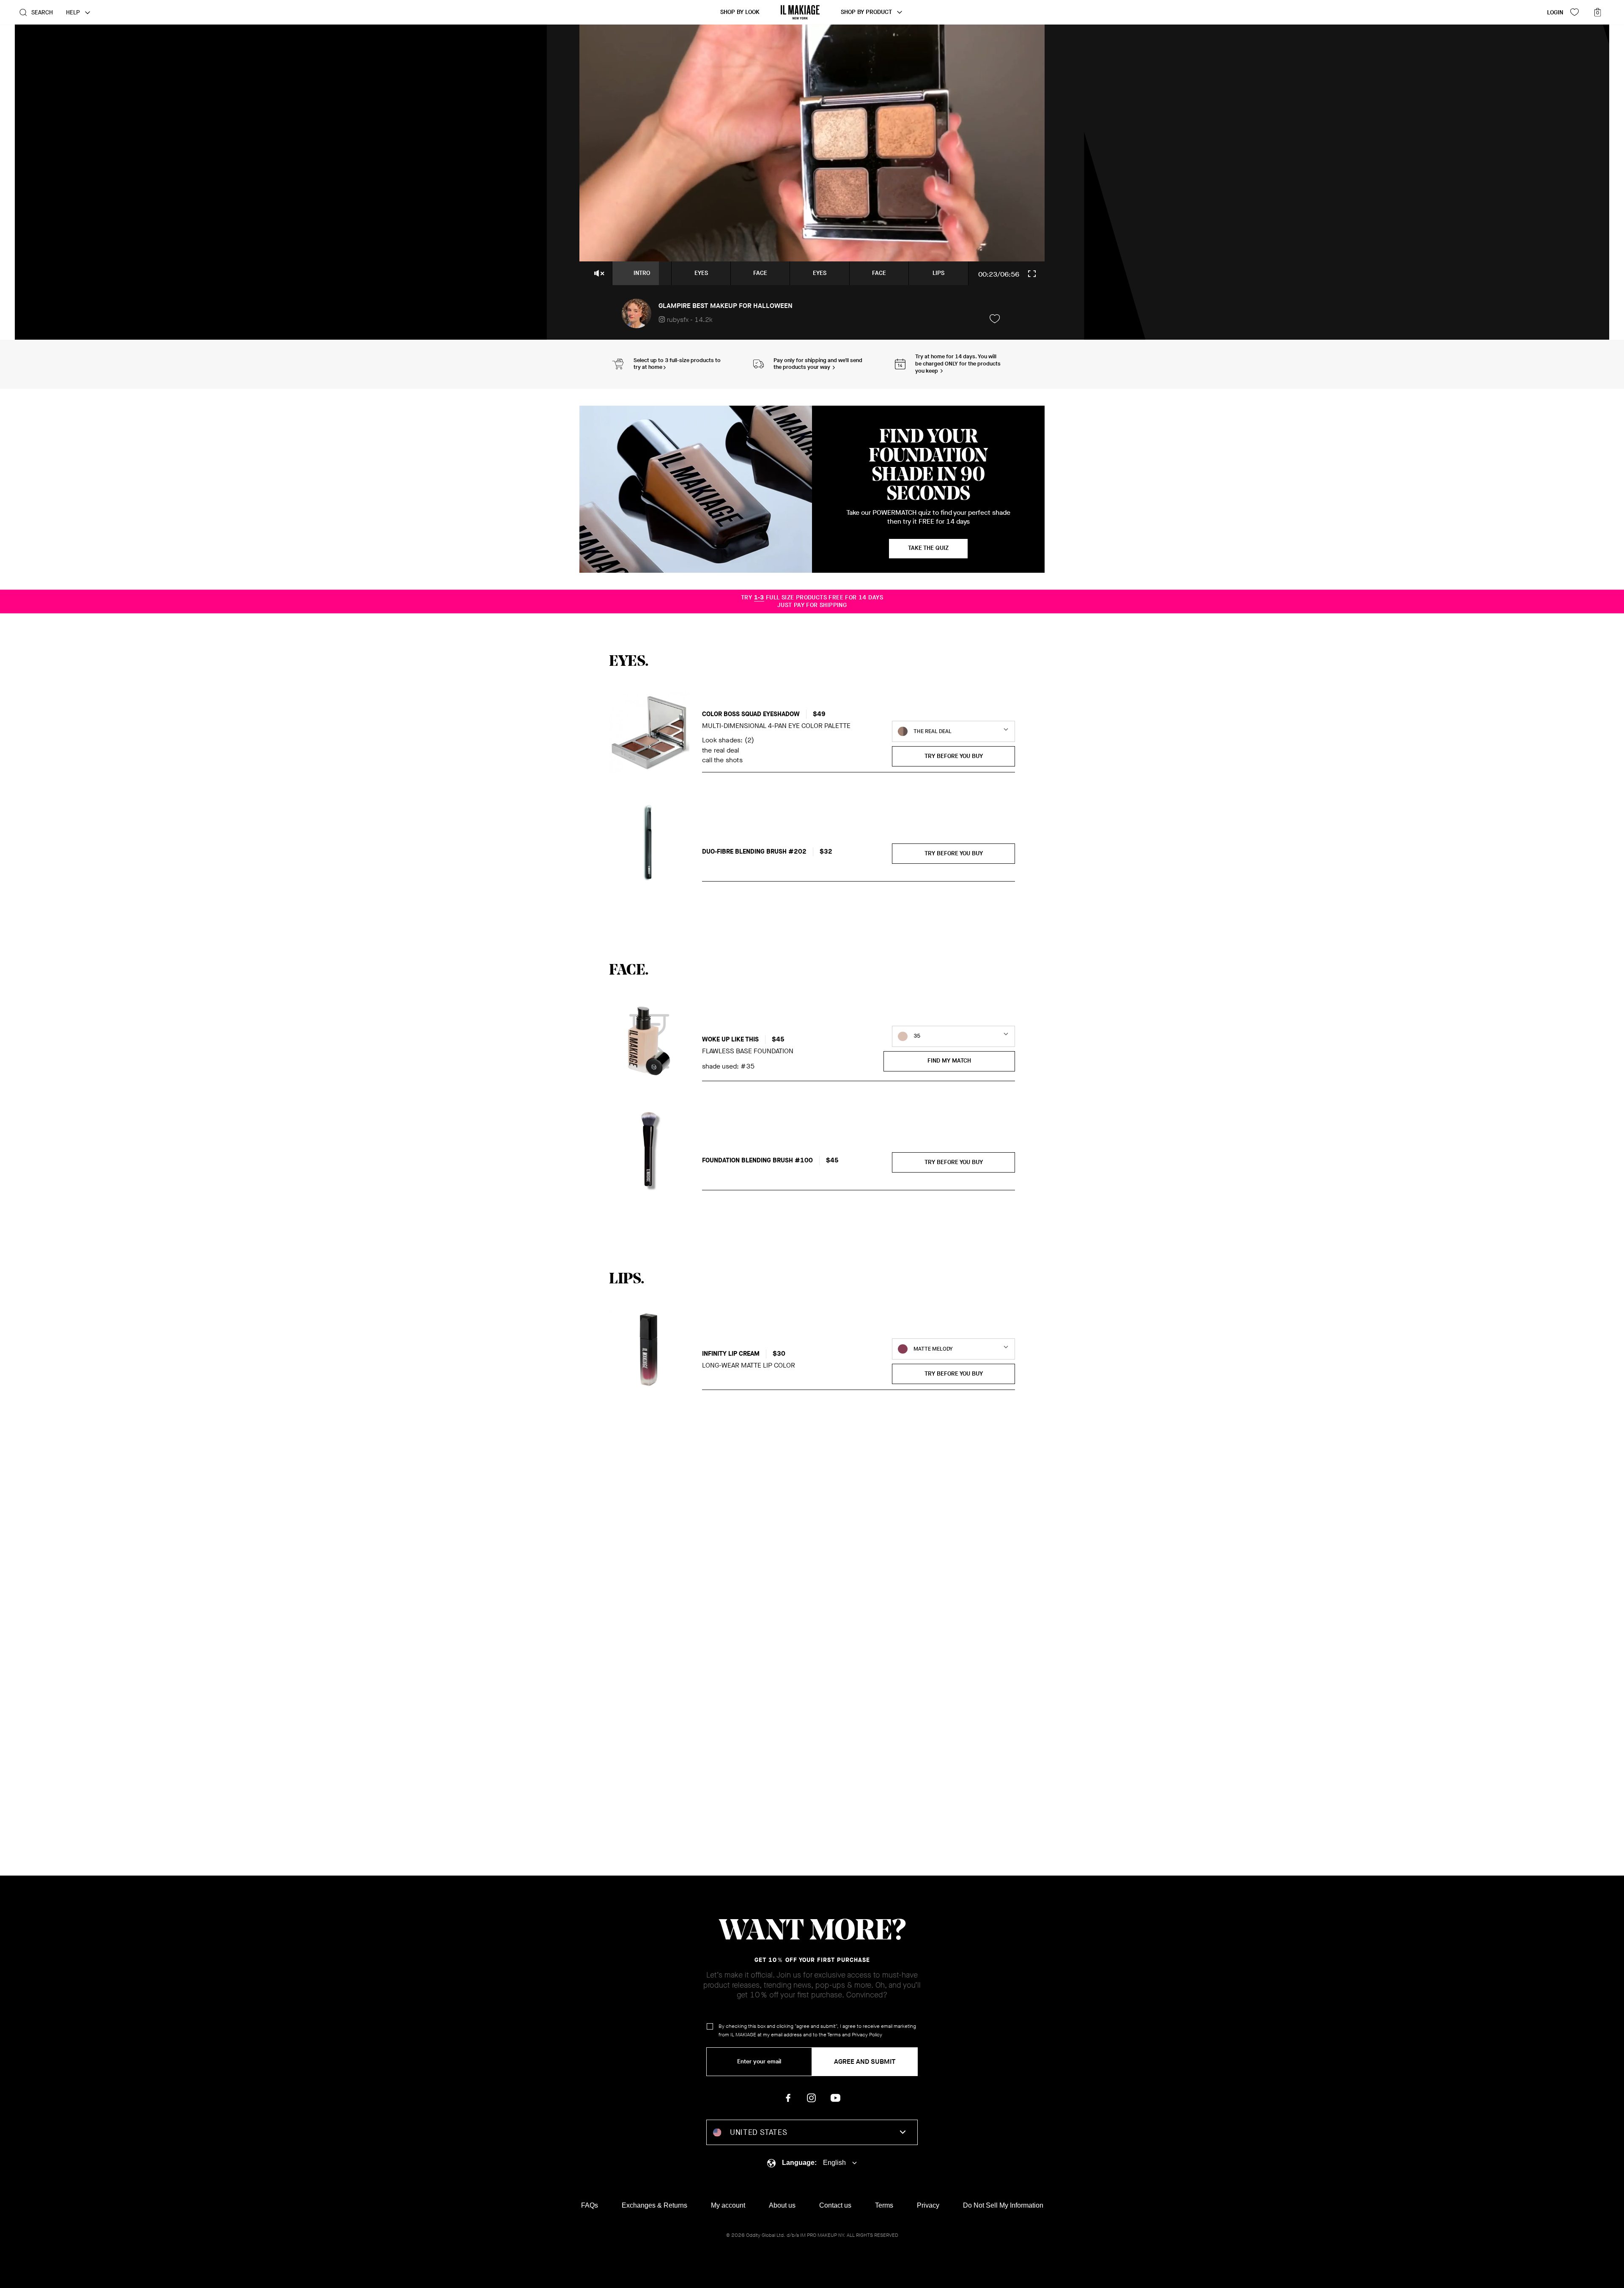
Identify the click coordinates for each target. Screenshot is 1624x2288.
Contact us (835, 2205)
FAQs (590, 2205)
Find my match (949, 1061)
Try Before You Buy (954, 756)
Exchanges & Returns (654, 2205)
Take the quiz (928, 548)
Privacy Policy (867, 2035)
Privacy (928, 2205)
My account (728, 2205)
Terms (834, 2035)
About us (782, 2205)
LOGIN (1555, 12)
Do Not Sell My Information (1003, 2205)
